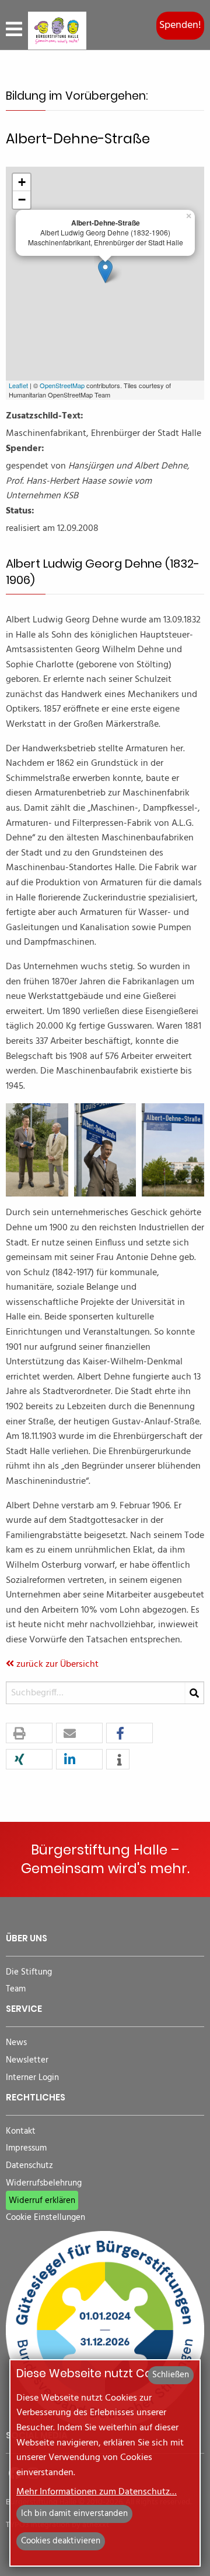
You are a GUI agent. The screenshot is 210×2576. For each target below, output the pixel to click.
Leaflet (18, 385)
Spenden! (180, 25)
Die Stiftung (29, 1973)
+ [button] (22, 182)
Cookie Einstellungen (45, 2218)
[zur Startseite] (57, 31)
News (16, 2043)
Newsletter (27, 2061)
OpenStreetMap (62, 385)
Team (16, 1989)
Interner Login (32, 2078)
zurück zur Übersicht (56, 1664)
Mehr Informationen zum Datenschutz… (97, 2492)
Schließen (171, 2375)
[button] (29, 1734)
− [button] (22, 200)
